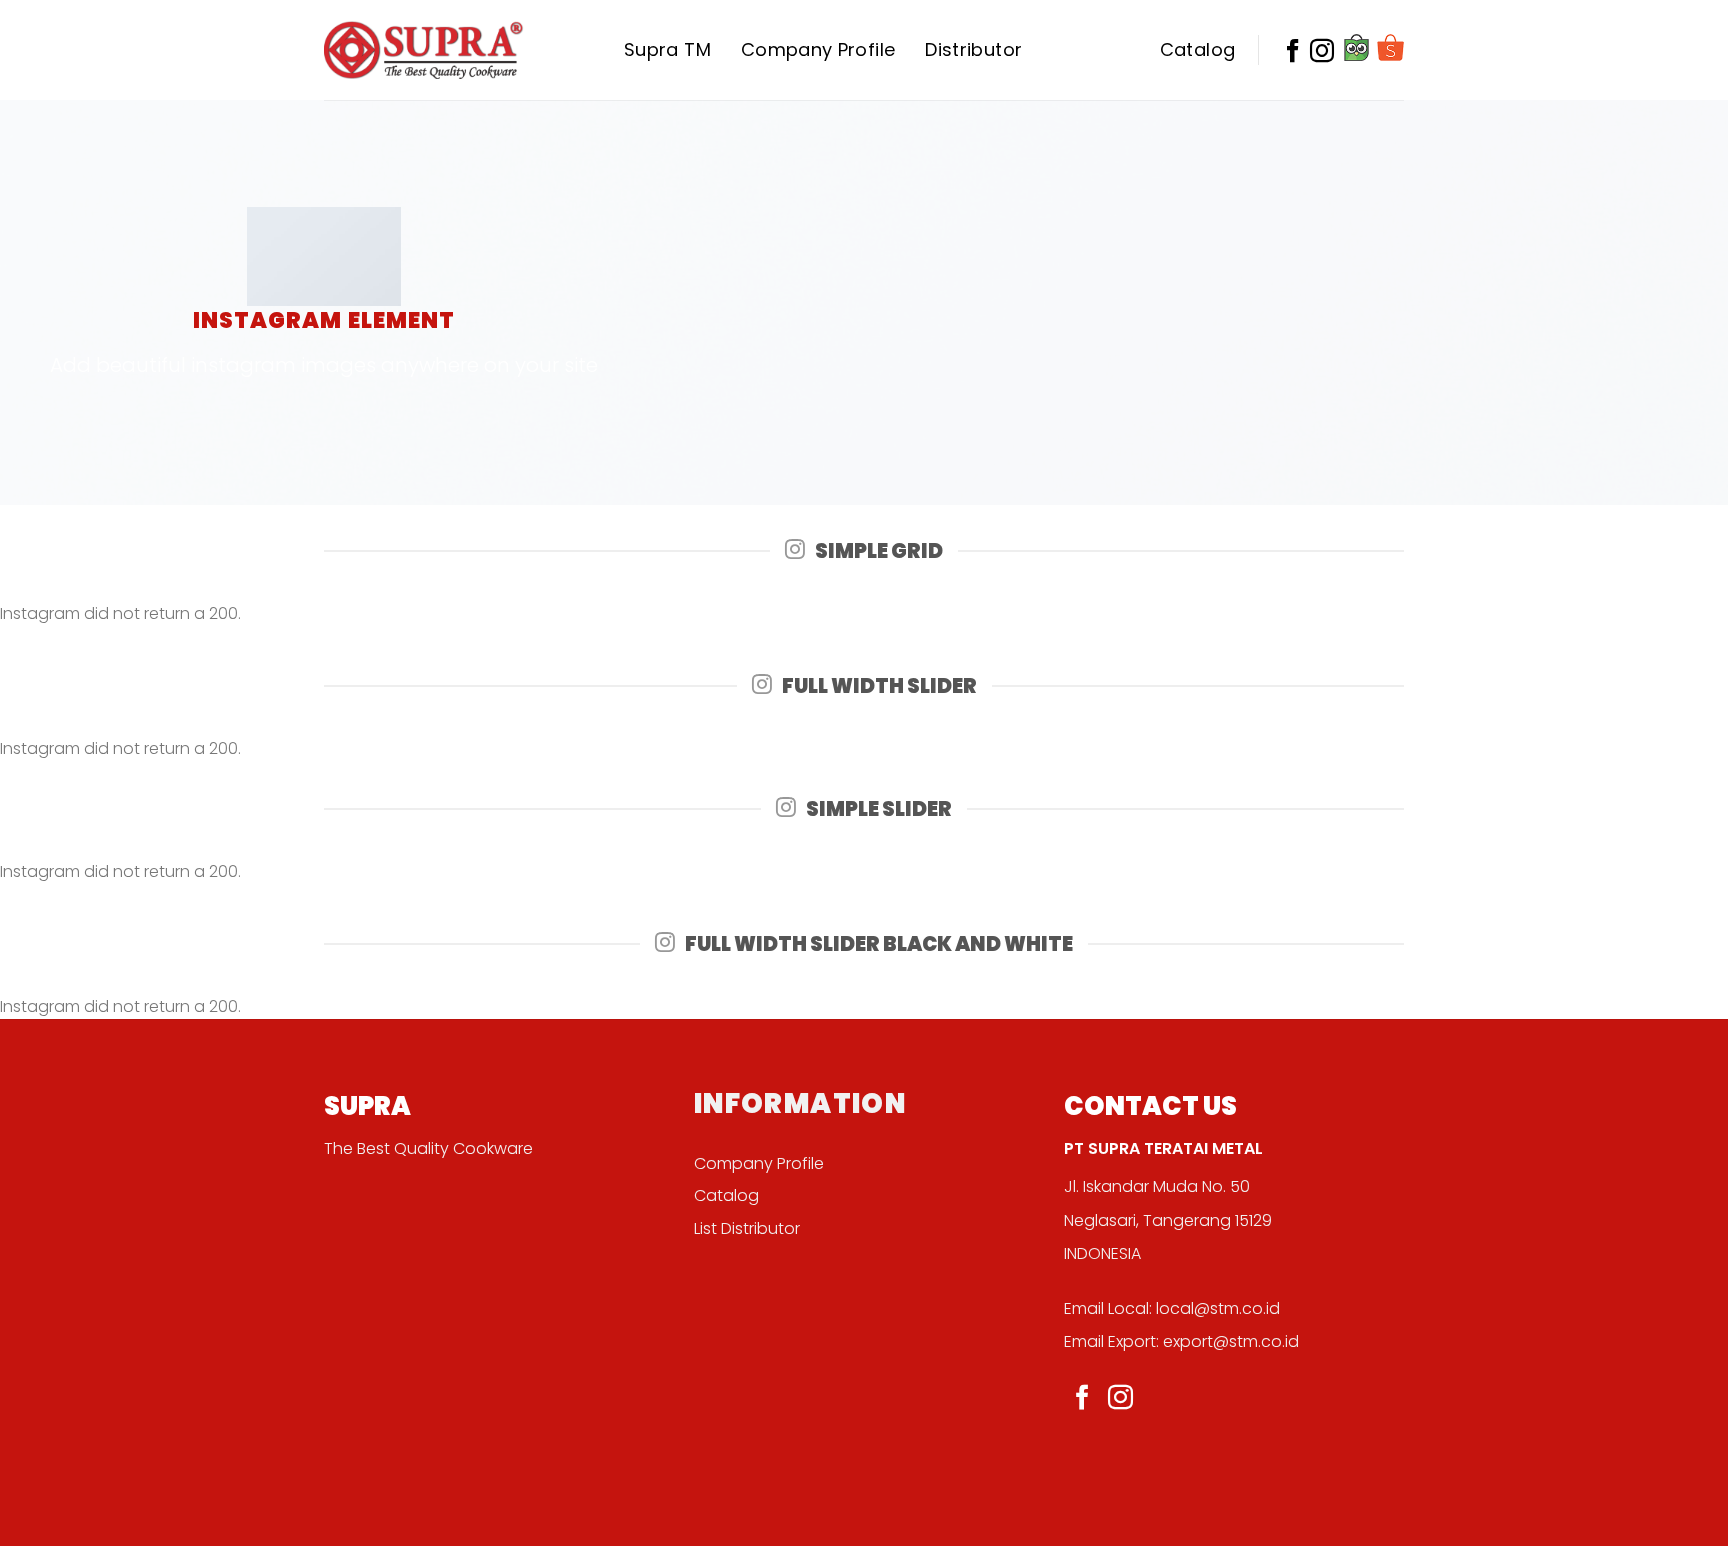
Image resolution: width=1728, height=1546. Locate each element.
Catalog (1198, 49)
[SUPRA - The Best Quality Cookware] (424, 49)
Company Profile (818, 49)
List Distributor (747, 1228)
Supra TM (667, 49)
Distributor (973, 49)
